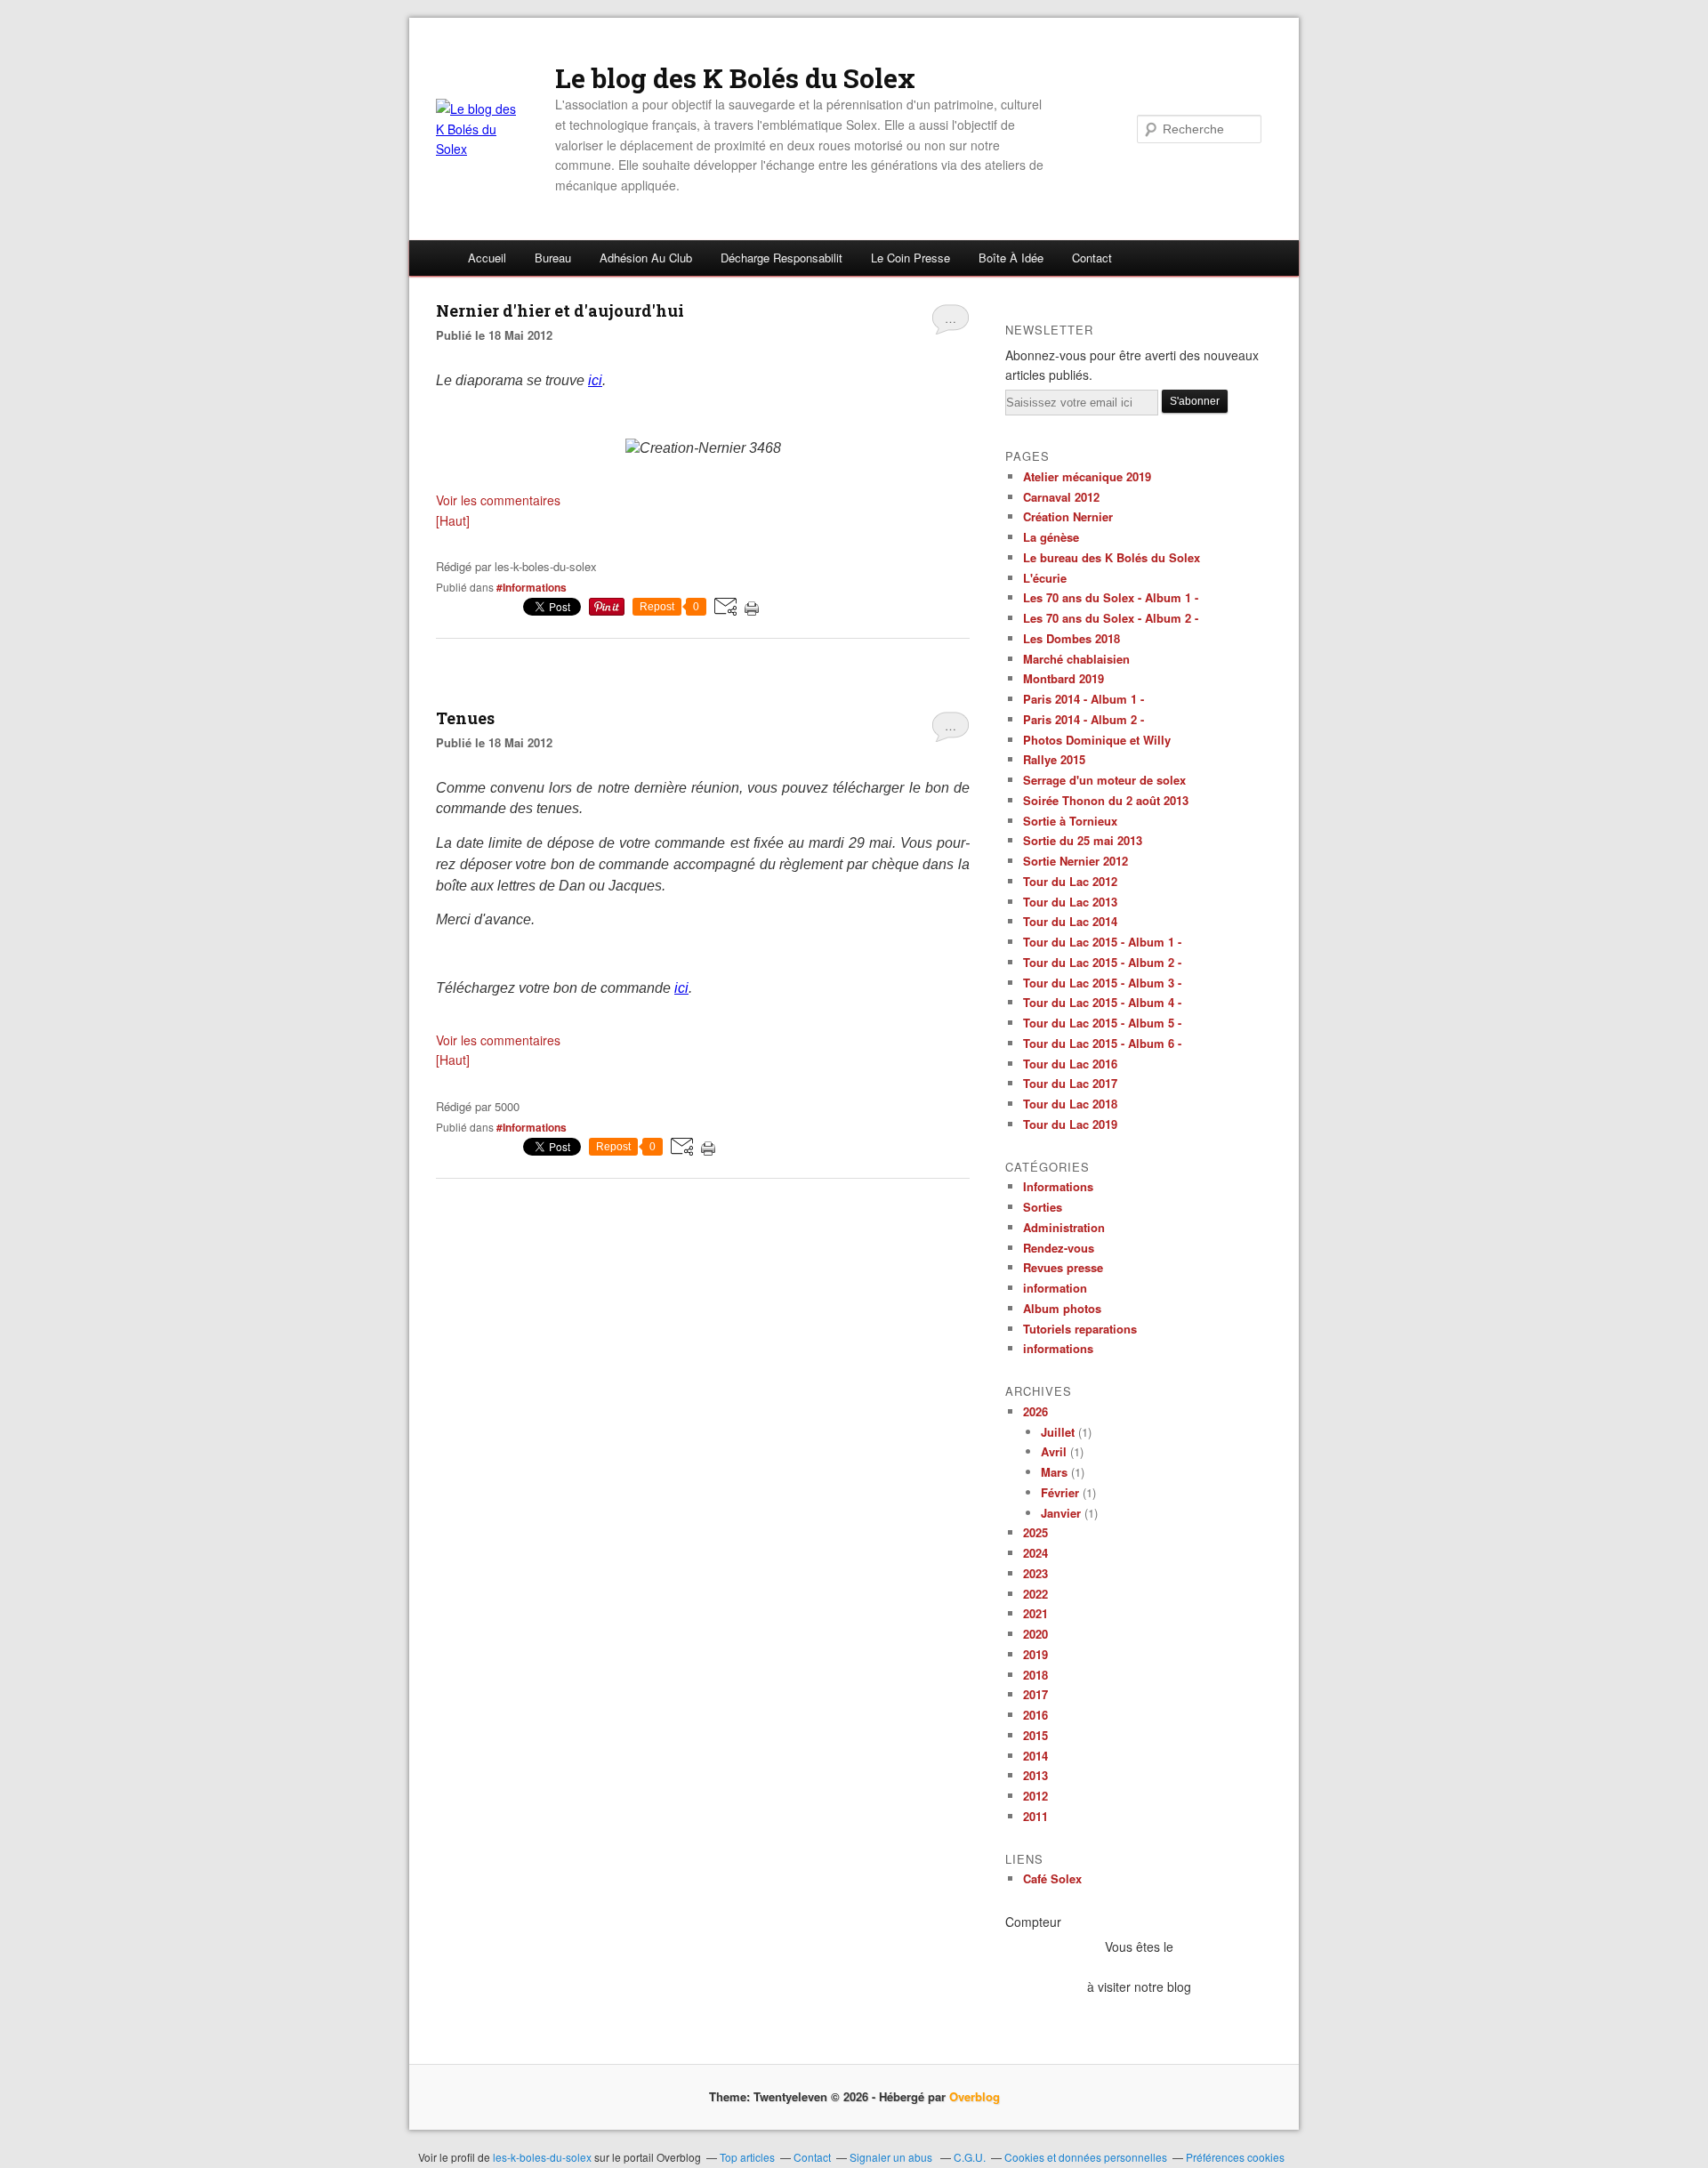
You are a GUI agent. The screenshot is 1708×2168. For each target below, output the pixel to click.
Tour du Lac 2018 (1070, 1104)
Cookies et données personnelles (1086, 2157)
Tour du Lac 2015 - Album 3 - (1102, 983)
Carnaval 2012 (1061, 497)
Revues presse (1063, 1267)
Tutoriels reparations (1080, 1329)
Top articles (747, 2157)
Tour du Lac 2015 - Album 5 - (1102, 1023)
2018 (1035, 1675)
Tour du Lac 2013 (1070, 902)
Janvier (1061, 1513)
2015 (1035, 1735)
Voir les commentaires (498, 500)
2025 (1035, 1532)
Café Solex (1052, 1878)
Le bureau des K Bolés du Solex (1112, 557)
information (1055, 1288)
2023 (1035, 1573)
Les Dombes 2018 (1072, 638)
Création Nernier (1068, 516)
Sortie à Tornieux (1070, 821)
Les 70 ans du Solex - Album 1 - (1111, 597)
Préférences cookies (1235, 2157)
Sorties (1043, 1207)
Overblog (975, 2096)
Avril (1054, 1451)
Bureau (553, 258)
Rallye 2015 (1054, 759)
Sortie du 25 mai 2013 (1083, 840)
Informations (1058, 1186)
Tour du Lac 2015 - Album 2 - (1102, 962)
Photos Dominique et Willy (1097, 740)
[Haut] (453, 520)
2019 (1035, 1654)
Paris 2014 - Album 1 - (1084, 699)
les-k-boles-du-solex (542, 2157)
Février (1060, 1492)
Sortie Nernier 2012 (1076, 861)
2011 (1035, 1816)
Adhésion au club (646, 258)
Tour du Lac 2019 (1070, 1124)
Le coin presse (910, 258)
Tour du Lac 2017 (1070, 1083)
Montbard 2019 (1063, 678)
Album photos (1062, 1308)
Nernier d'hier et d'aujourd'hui (560, 310)
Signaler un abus (892, 2157)
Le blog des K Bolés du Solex (735, 78)
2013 (1035, 1775)
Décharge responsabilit (781, 258)
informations (1058, 1348)
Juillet (1058, 1432)
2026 (1035, 1411)
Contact (1092, 258)
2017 (1035, 1694)
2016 (1035, 1715)
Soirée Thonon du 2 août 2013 (1106, 800)
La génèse (1051, 537)
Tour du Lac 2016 (1070, 1064)
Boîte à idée (1011, 258)
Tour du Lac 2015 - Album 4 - (1102, 1002)
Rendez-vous (1059, 1248)
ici (595, 380)
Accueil (487, 258)
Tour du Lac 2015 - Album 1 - (1102, 942)
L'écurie (1045, 578)
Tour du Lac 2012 (1070, 881)
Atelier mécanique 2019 (1087, 476)
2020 (1035, 1634)
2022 (1035, 1594)
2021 (1035, 1613)
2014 (1035, 1756)
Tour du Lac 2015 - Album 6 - (1102, 1043)
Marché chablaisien (1076, 659)
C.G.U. (970, 2157)
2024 (1035, 1553)
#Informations (532, 587)
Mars (1054, 1472)
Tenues (465, 718)
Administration (1064, 1227)
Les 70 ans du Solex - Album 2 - (1111, 618)
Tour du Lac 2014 (1070, 921)
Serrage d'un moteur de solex (1104, 780)
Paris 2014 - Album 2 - (1084, 719)
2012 (1035, 1796)
